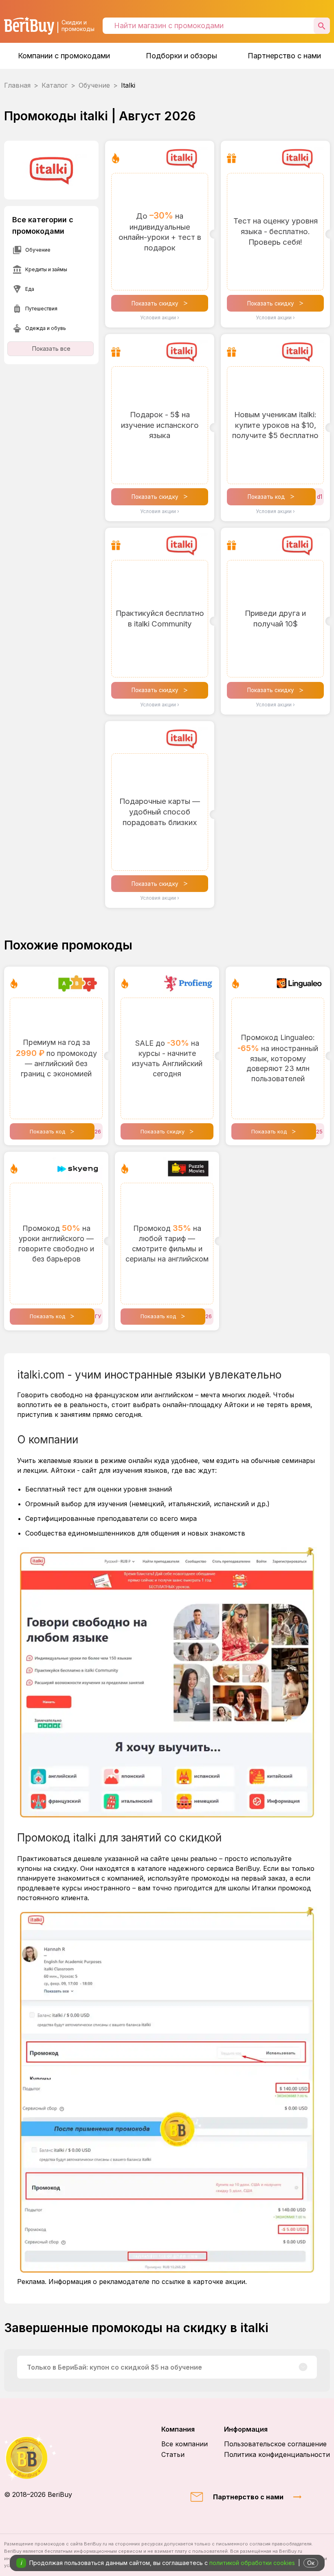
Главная (17, 85)
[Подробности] (303, 2367)
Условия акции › (160, 318)
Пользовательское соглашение (275, 2444)
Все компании (185, 2444)
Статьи (173, 2454)
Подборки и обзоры (181, 56)
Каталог (55, 85)
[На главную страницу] (38, 2458)
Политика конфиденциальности (277, 2454)
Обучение (94, 85)
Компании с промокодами (64, 56)
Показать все (51, 349)
